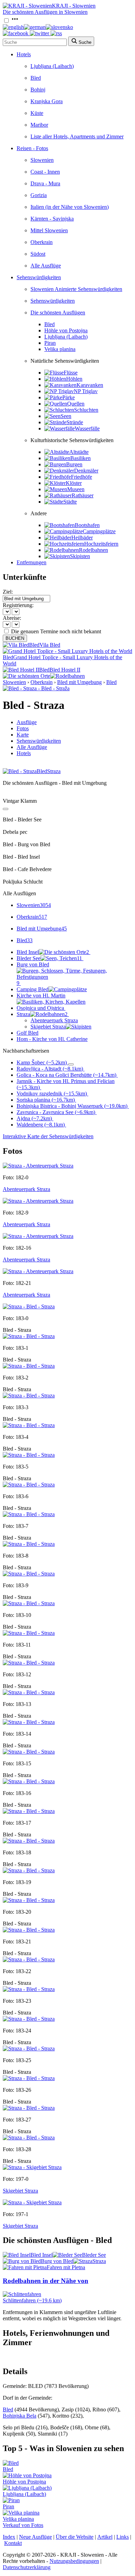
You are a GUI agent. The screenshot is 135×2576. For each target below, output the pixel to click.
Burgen (74, 464)
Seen (66, 416)
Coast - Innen (45, 172)
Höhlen (74, 379)
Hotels (24, 54)
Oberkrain (42, 242)
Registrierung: (18, 605)
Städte (70, 502)
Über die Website (75, 2537)
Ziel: (8, 592)
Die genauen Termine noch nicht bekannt (56, 631)
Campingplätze (99, 531)
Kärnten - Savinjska (52, 219)
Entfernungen (31, 562)
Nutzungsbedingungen (74, 2561)
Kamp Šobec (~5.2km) (42, 1062)
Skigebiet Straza (48, 1027)
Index (9, 2537)
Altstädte (79, 452)
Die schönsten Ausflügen (58, 313)
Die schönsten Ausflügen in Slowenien (45, 12)
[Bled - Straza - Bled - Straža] (36, 688)
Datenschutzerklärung (27, 2567)
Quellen (76, 404)
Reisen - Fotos (32, 148)
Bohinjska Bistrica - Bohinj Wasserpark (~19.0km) (72, 1106)
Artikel (105, 2537)
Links (123, 2537)
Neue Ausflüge (35, 2537)
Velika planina (60, 349)
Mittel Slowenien (49, 230)
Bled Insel (53, 952)
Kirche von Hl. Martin (41, 996)
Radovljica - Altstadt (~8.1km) (50, 1069)
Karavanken (90, 385)
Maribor (39, 125)
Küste (37, 113)
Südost (38, 254)
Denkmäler (86, 471)
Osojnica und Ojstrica (40, 1008)
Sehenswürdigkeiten (39, 277)
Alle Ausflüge (46, 266)
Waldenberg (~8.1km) (41, 1125)
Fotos (23, 728)
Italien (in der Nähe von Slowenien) (70, 207)
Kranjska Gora (47, 101)
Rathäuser (83, 495)
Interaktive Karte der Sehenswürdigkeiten (48, 1136)
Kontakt (13, 2543)
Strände (75, 422)
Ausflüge (27, 722)
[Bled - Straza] (29, 1306)
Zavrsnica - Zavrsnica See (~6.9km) (56, 1112)
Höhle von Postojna (66, 330)
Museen (76, 489)
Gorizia (39, 195)
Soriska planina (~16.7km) (46, 1100)
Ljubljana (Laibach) (52, 66)
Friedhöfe (82, 477)
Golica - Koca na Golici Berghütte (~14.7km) (66, 1075)
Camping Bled (33, 989)
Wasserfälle (87, 428)
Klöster (74, 483)
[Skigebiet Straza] (32, 2167)
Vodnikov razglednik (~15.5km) (52, 1094)
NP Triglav (86, 391)
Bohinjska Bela (20, 2416)
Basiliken (80, 458)
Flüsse (71, 373)
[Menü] (15, 21)
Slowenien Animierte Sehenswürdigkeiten (76, 289)
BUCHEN (15, 638)
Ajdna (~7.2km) (34, 1118)
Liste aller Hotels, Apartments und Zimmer (77, 136)
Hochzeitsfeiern (101, 544)
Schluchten (86, 410)
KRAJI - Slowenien (74, 6)
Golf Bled (28, 1033)
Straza (42, 1014)
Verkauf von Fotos (23, 2525)
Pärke (69, 397)
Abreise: (12, 618)
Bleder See (49, 958)
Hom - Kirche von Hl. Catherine (52, 1039)
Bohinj (38, 90)
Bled (36, 78)
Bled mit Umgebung (79, 682)
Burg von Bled (33, 974)
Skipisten (80, 556)
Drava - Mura (45, 183)
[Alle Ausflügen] (6, 809)
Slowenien (42, 160)
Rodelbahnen (93, 550)
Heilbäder (82, 538)
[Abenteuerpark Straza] (38, 1166)
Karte (23, 735)
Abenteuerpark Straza (54, 1020)
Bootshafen (87, 525)
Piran (50, 343)
